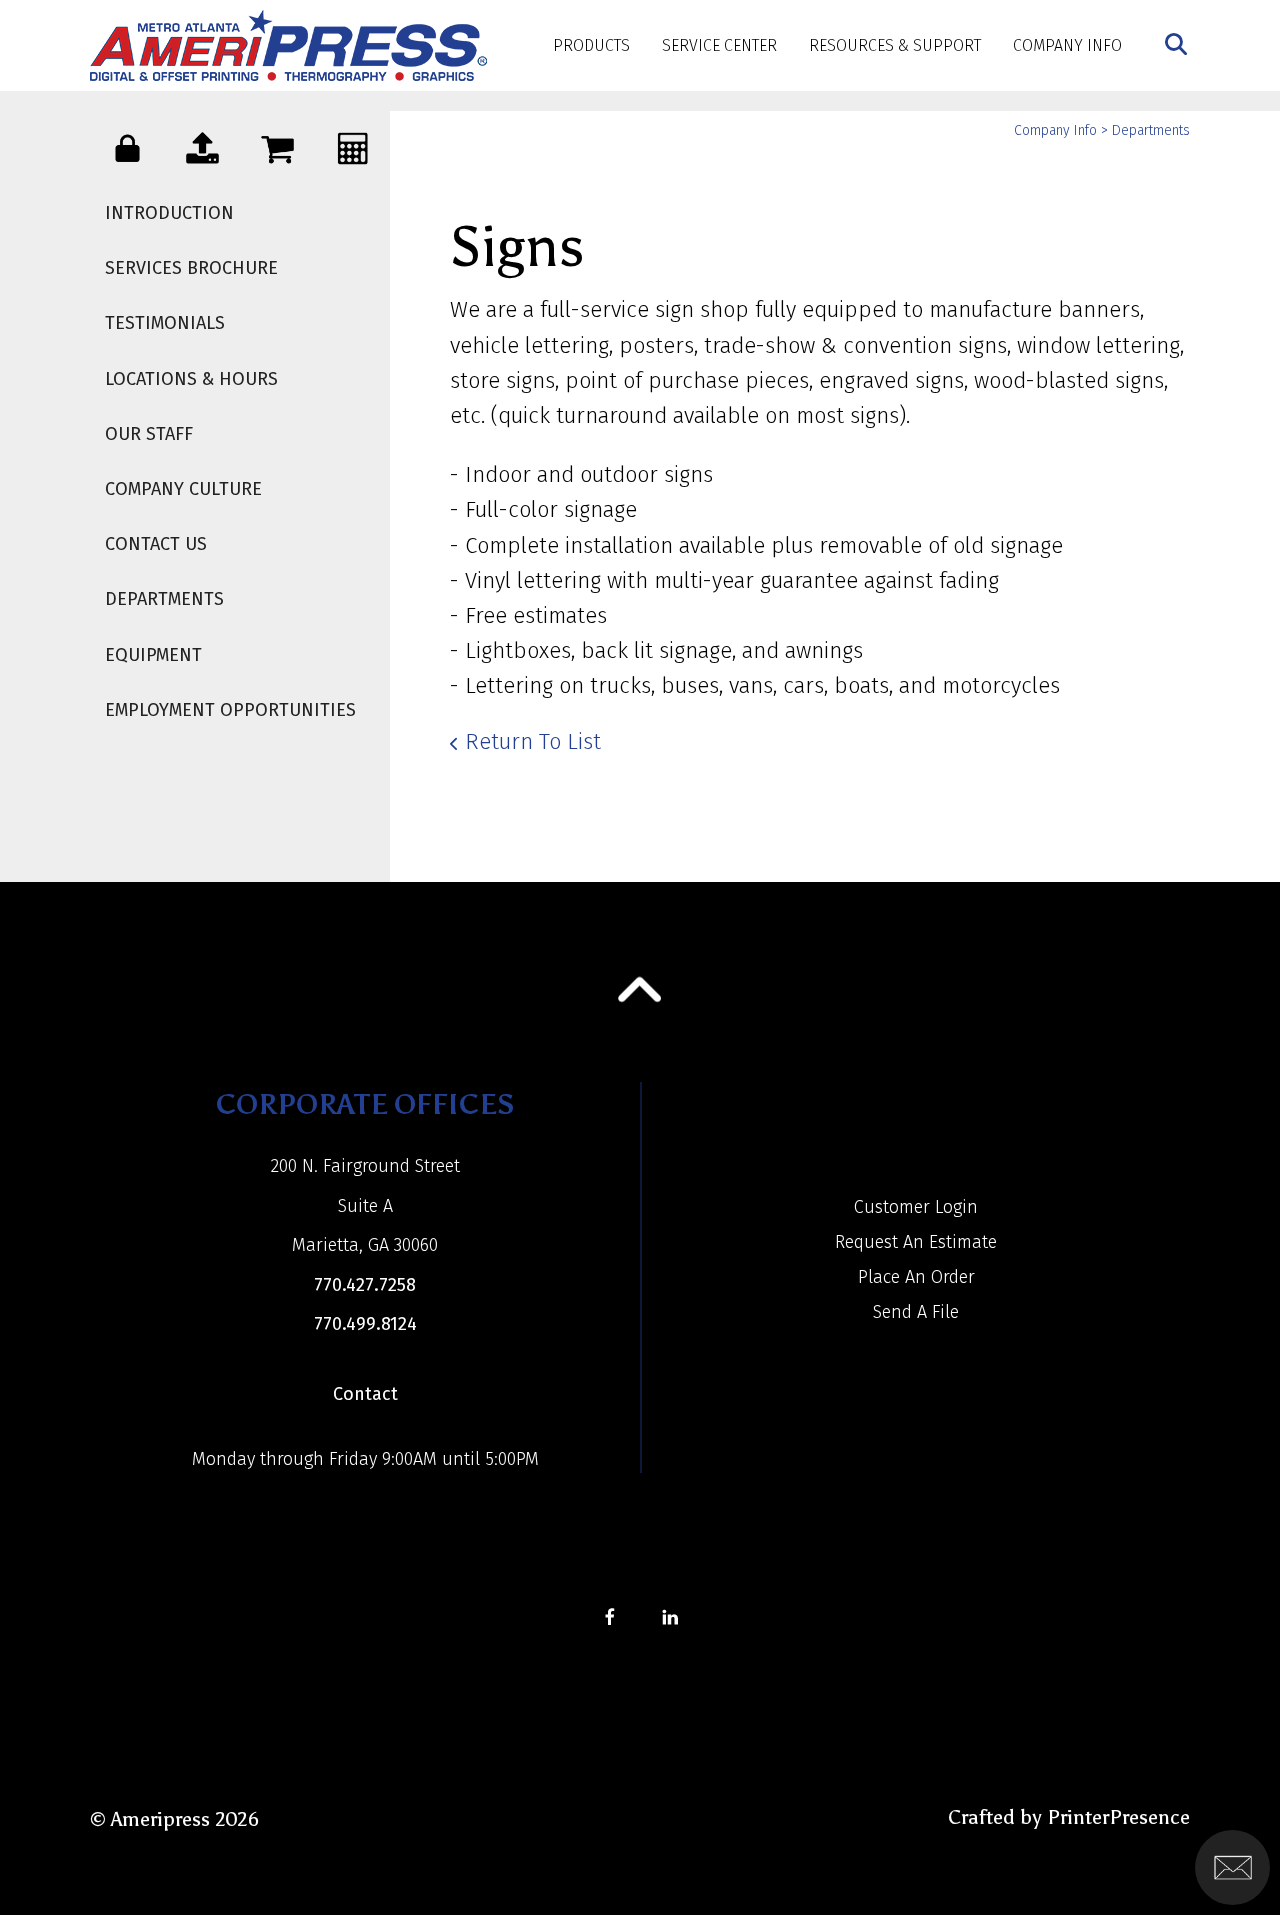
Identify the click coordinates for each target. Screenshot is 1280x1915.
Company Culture (183, 489)
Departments (164, 599)
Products (591, 45)
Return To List (533, 741)
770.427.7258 (365, 1285)
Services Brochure (191, 268)
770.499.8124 (365, 1324)
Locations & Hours (191, 379)
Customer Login (916, 1207)
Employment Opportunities (230, 710)
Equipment (153, 655)
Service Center (719, 45)
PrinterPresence (1118, 1817)
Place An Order (916, 1277)
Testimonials (165, 323)
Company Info (1067, 45)
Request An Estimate (916, 1242)
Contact (365, 1394)
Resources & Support (895, 45)
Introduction (169, 213)
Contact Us (156, 544)
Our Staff (149, 434)
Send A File (916, 1312)
